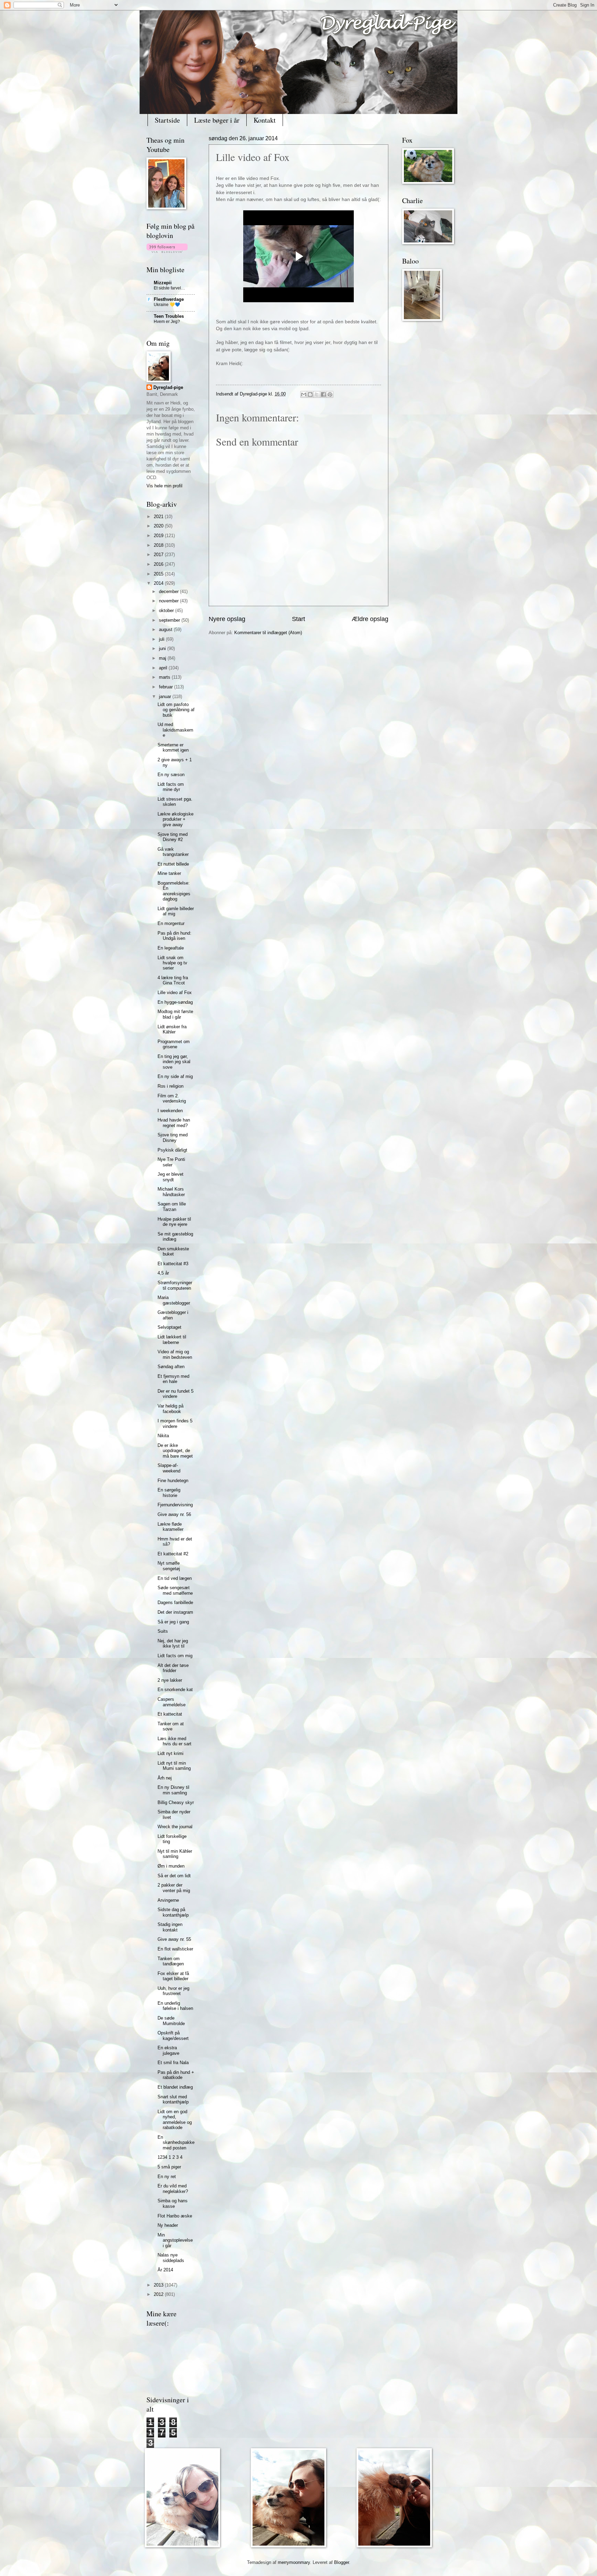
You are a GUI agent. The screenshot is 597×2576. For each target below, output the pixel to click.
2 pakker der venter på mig (174, 1888)
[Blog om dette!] (310, 394)
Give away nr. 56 (174, 1514)
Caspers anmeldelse (172, 1702)
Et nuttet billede (173, 864)
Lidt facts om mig (175, 1656)
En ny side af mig (175, 1076)
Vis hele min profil (164, 486)
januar (166, 697)
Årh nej (165, 1778)
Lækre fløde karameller (170, 1527)
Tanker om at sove (171, 1726)
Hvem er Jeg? (167, 322)
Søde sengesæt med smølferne (175, 1590)
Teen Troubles (169, 316)
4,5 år (163, 1273)
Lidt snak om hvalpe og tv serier (172, 963)
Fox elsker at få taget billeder (173, 1976)
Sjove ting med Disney (173, 1137)
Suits (163, 1631)
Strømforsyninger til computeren (175, 1285)
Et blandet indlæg (175, 2087)
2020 (159, 526)
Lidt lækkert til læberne (172, 1339)
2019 (159, 536)
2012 (159, 2294)
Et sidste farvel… (169, 288)
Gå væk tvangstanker (173, 852)
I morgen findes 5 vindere (175, 1423)
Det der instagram (175, 1612)
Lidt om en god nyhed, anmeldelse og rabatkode (175, 2120)
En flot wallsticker (175, 1949)
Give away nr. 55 (174, 1939)
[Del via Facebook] (323, 394)
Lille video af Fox (175, 993)
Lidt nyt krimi (170, 1753)
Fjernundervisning (175, 1505)
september (170, 620)
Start (298, 619)
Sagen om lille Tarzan (172, 1206)
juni (163, 648)
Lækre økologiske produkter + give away (176, 819)
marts (165, 677)
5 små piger (169, 2167)
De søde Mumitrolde (171, 2021)
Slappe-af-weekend (169, 1468)
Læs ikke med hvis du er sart (174, 1741)
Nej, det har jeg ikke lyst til (173, 1643)
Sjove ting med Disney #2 (173, 837)
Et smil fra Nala (173, 2063)
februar (167, 687)
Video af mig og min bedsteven (175, 1354)
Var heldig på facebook (170, 1409)
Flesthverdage (169, 299)
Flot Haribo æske (175, 2216)
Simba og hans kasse (173, 2203)
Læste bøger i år (217, 120)
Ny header (168, 2225)
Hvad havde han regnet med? (174, 1123)
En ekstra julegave (168, 2050)
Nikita (163, 1436)
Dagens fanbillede (175, 1602)
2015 (159, 574)
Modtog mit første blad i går (175, 1014)
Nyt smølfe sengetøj (169, 1566)
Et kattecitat (170, 1714)
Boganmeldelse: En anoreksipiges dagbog (174, 891)
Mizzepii (163, 283)
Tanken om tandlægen (171, 1961)
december (169, 591)
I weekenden (170, 1111)
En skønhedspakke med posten (176, 2143)
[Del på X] (317, 394)
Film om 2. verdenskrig (172, 1098)
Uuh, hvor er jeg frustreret (173, 1991)
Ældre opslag (370, 619)
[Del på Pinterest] (330, 394)
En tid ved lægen (175, 1578)
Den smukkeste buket (173, 1251)
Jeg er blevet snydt (170, 1177)
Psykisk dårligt (172, 1150)
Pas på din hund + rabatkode (176, 2075)
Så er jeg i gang (173, 1622)
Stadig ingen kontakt (170, 1927)
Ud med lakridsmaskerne (175, 730)
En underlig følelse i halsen (175, 2006)
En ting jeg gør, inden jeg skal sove (174, 1062)
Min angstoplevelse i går (175, 2240)
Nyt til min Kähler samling (175, 1854)
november (169, 601)
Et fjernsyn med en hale (173, 1379)
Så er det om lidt (174, 1876)
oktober (167, 610)
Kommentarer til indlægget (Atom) (268, 633)
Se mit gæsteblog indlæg (175, 1237)
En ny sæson (171, 775)
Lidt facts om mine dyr (171, 787)
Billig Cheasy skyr (176, 1802)
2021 (159, 517)
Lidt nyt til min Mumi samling (174, 1766)
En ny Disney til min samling (173, 1790)
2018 (159, 545)
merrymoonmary (294, 2562)
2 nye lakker (170, 1680)
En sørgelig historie (169, 1492)
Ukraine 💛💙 (167, 305)
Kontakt (265, 120)
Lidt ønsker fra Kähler (172, 1029)
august (166, 629)
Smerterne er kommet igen (173, 747)
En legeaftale (171, 948)
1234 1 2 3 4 (170, 2157)
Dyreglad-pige (254, 394)
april (164, 668)
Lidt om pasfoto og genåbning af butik (176, 710)
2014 (159, 583)
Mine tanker (169, 873)
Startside (167, 120)
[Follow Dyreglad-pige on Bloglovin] (167, 251)
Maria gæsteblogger (174, 1300)
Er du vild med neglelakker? (173, 2188)
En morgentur (171, 923)
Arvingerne (168, 1900)
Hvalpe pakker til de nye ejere (174, 1222)
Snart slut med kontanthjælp (173, 2099)
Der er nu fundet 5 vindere (176, 1394)
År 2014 (165, 2270)
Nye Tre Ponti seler (171, 1162)
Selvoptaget (169, 1327)
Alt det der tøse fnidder (173, 1668)
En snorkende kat (175, 1690)
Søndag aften (171, 1367)
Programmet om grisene (174, 1044)
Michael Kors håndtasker (171, 1192)
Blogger (342, 2562)
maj (163, 658)
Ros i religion (170, 1086)
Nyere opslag (227, 619)
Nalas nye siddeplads (171, 2258)
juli (162, 639)
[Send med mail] (304, 394)
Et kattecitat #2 (173, 1554)
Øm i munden (171, 1866)
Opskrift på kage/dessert (173, 2035)
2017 (159, 555)
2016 (159, 564)
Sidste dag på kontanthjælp (173, 1912)
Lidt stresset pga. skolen (175, 802)
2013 (159, 2285)
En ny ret (167, 2177)
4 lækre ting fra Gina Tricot (173, 980)
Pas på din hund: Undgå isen (174, 936)
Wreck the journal (175, 1827)
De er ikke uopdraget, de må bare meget (175, 1451)
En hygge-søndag (175, 1002)
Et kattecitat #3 (173, 1264)
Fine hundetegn (173, 1481)
